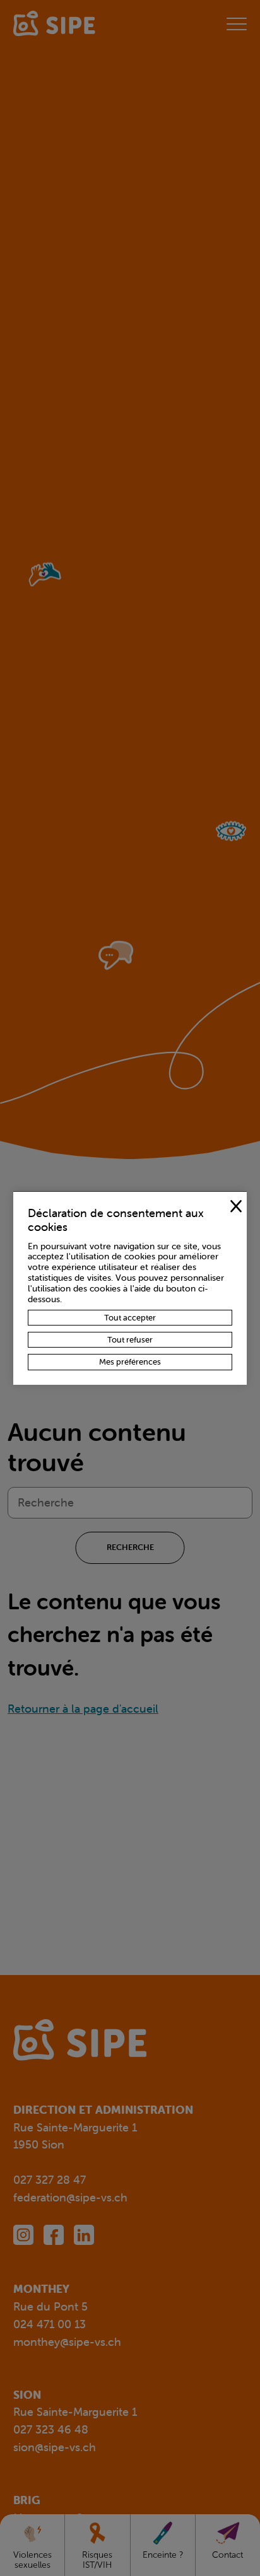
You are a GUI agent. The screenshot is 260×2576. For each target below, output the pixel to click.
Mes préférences (130, 1362)
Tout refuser (130, 1340)
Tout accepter (130, 1318)
